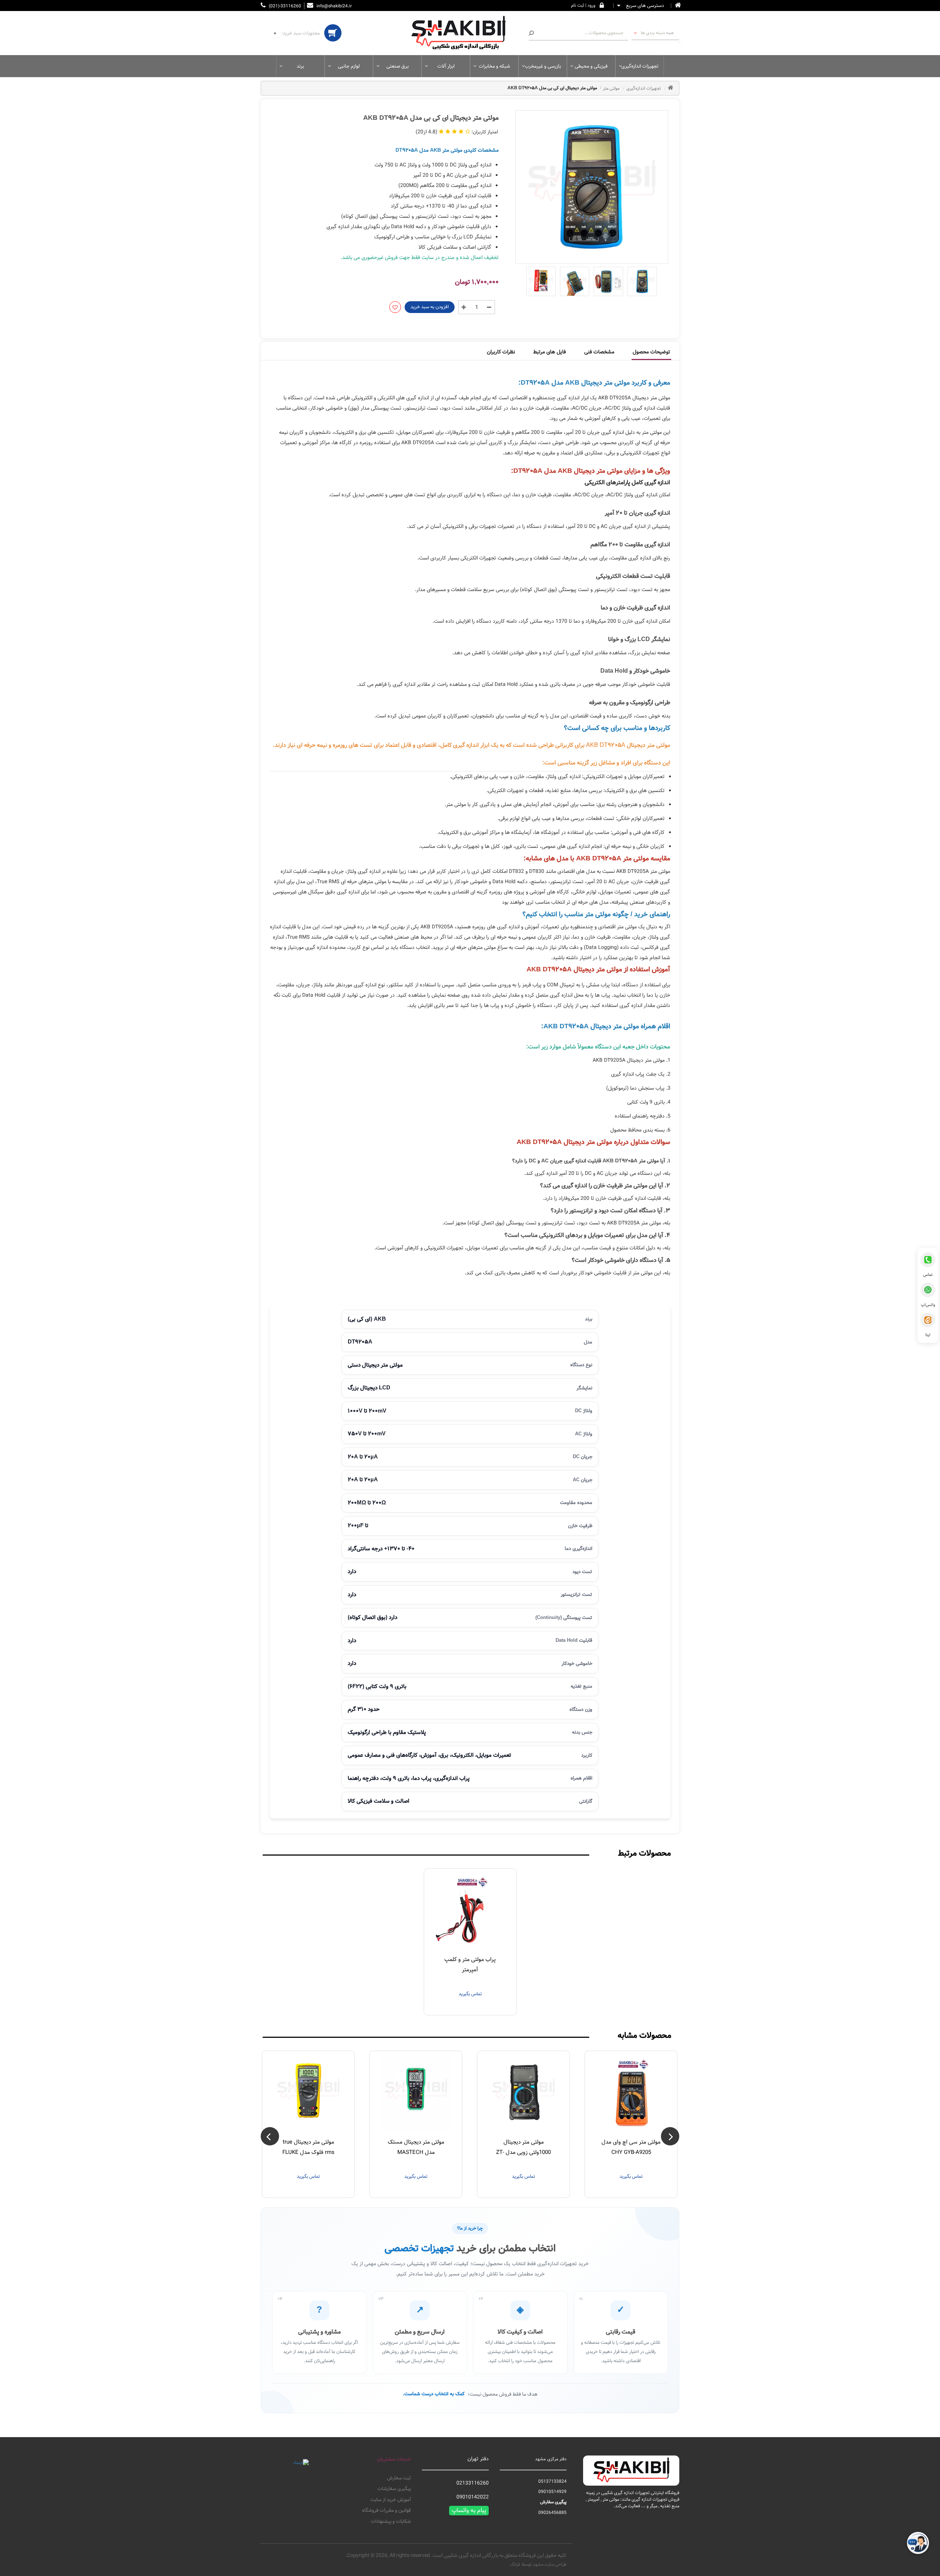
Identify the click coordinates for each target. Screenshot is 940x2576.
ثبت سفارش (399, 2478)
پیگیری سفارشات (394, 2489)
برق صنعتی (397, 66)
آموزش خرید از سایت (391, 2500)
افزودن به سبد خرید (430, 307)
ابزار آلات (446, 66)
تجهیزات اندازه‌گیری (640, 66)
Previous (670, 2136)
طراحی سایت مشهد (550, 2564)
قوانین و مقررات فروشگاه (386, 2511)
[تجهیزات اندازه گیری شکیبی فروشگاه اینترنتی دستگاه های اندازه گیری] (463, 33)
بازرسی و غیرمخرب (543, 66)
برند (300, 66)
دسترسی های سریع (644, 6)
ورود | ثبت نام (583, 5)
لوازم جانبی (349, 66)
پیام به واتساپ (469, 2511)
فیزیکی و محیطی (591, 66)
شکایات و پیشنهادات (391, 2522)
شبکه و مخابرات (494, 66)
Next (270, 2136)
